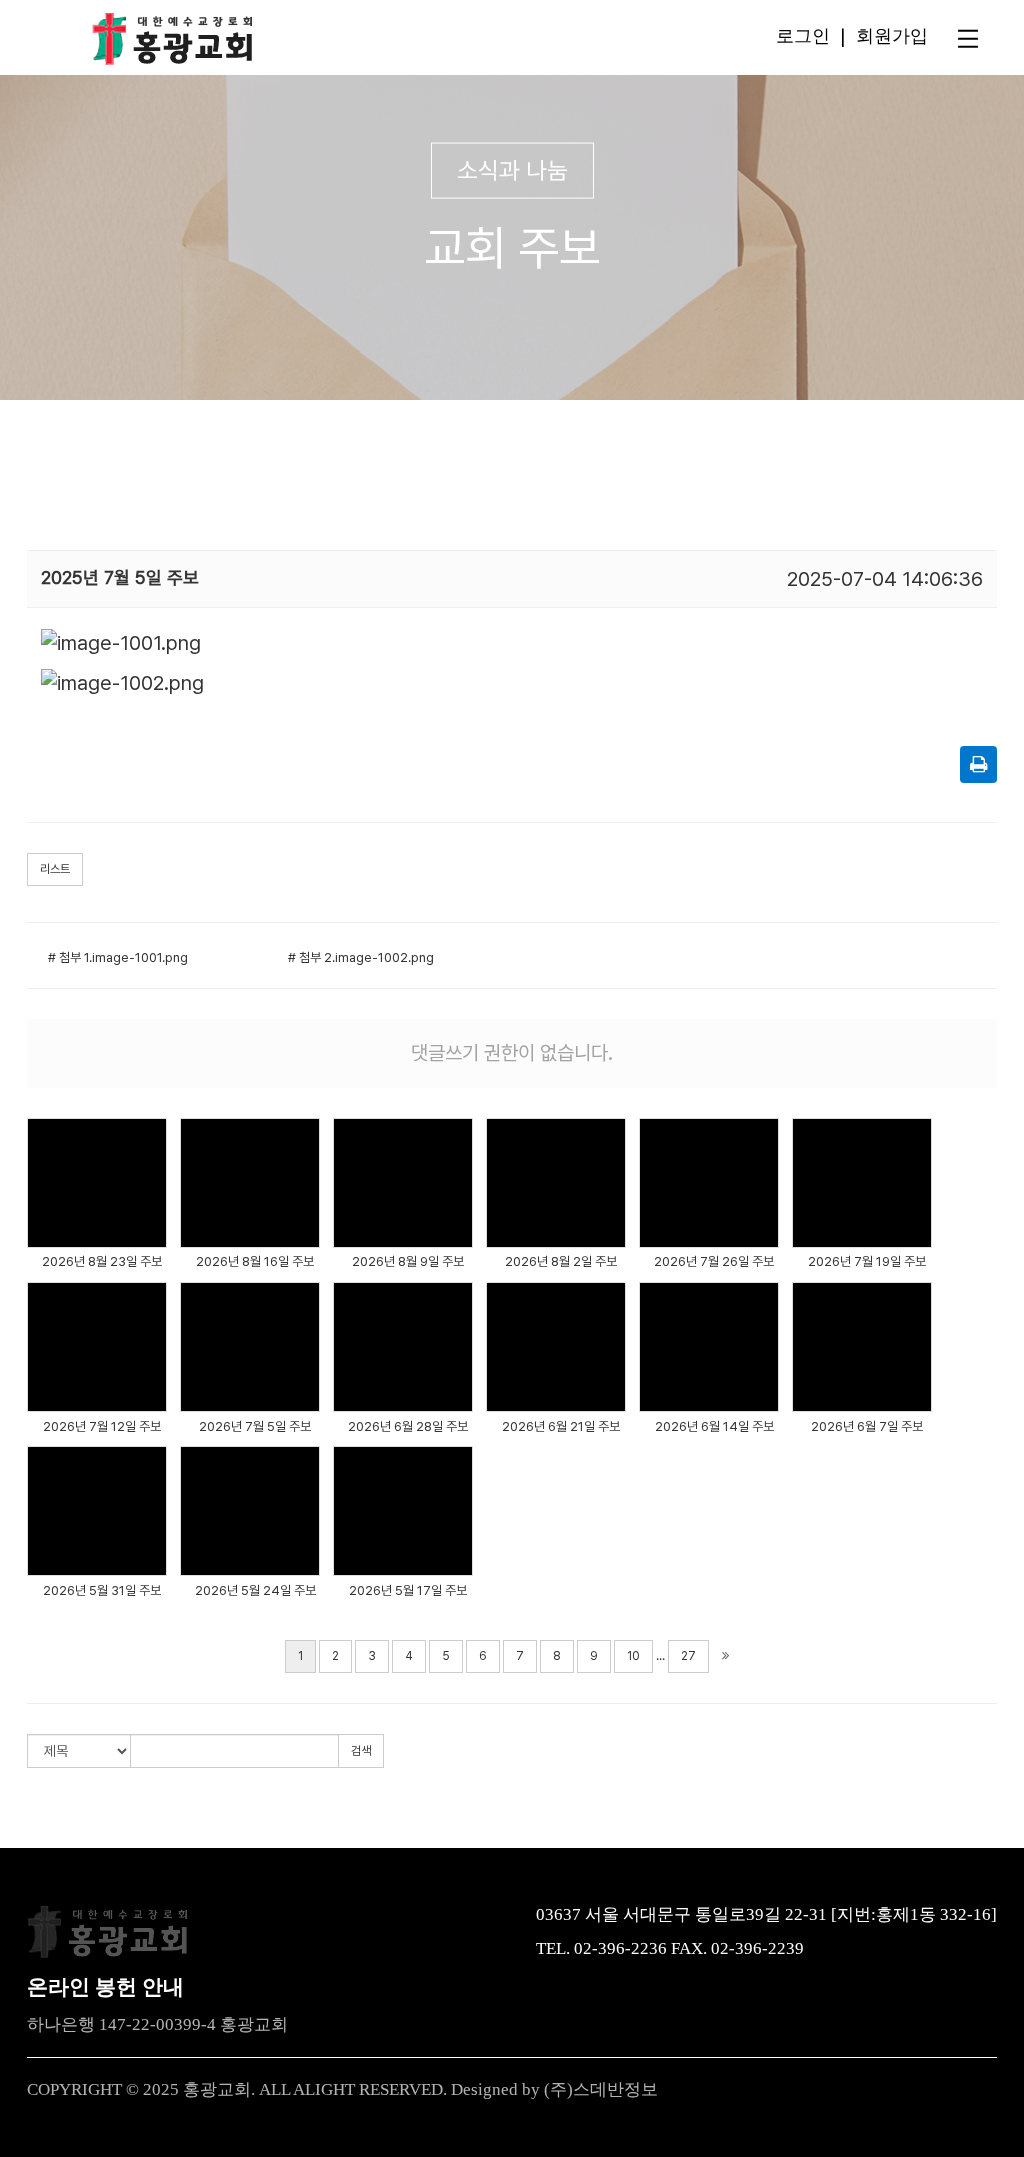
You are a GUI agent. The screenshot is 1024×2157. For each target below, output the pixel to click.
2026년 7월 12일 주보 (102, 1426)
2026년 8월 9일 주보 (408, 1261)
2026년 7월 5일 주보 (255, 1426)
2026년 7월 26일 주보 (714, 1261)
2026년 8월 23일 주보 (102, 1261)
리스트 (55, 869)
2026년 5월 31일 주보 (102, 1590)
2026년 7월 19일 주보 (867, 1261)
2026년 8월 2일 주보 (561, 1261)
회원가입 (892, 35)
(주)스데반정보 (601, 2089)
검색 (361, 1751)
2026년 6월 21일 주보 (561, 1426)
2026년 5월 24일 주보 (255, 1590)
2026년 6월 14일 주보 (714, 1426)
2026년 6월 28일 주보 (408, 1426)
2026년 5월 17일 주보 (408, 1590)
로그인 (803, 35)
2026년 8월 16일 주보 (255, 1261)
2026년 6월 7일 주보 (867, 1426)
